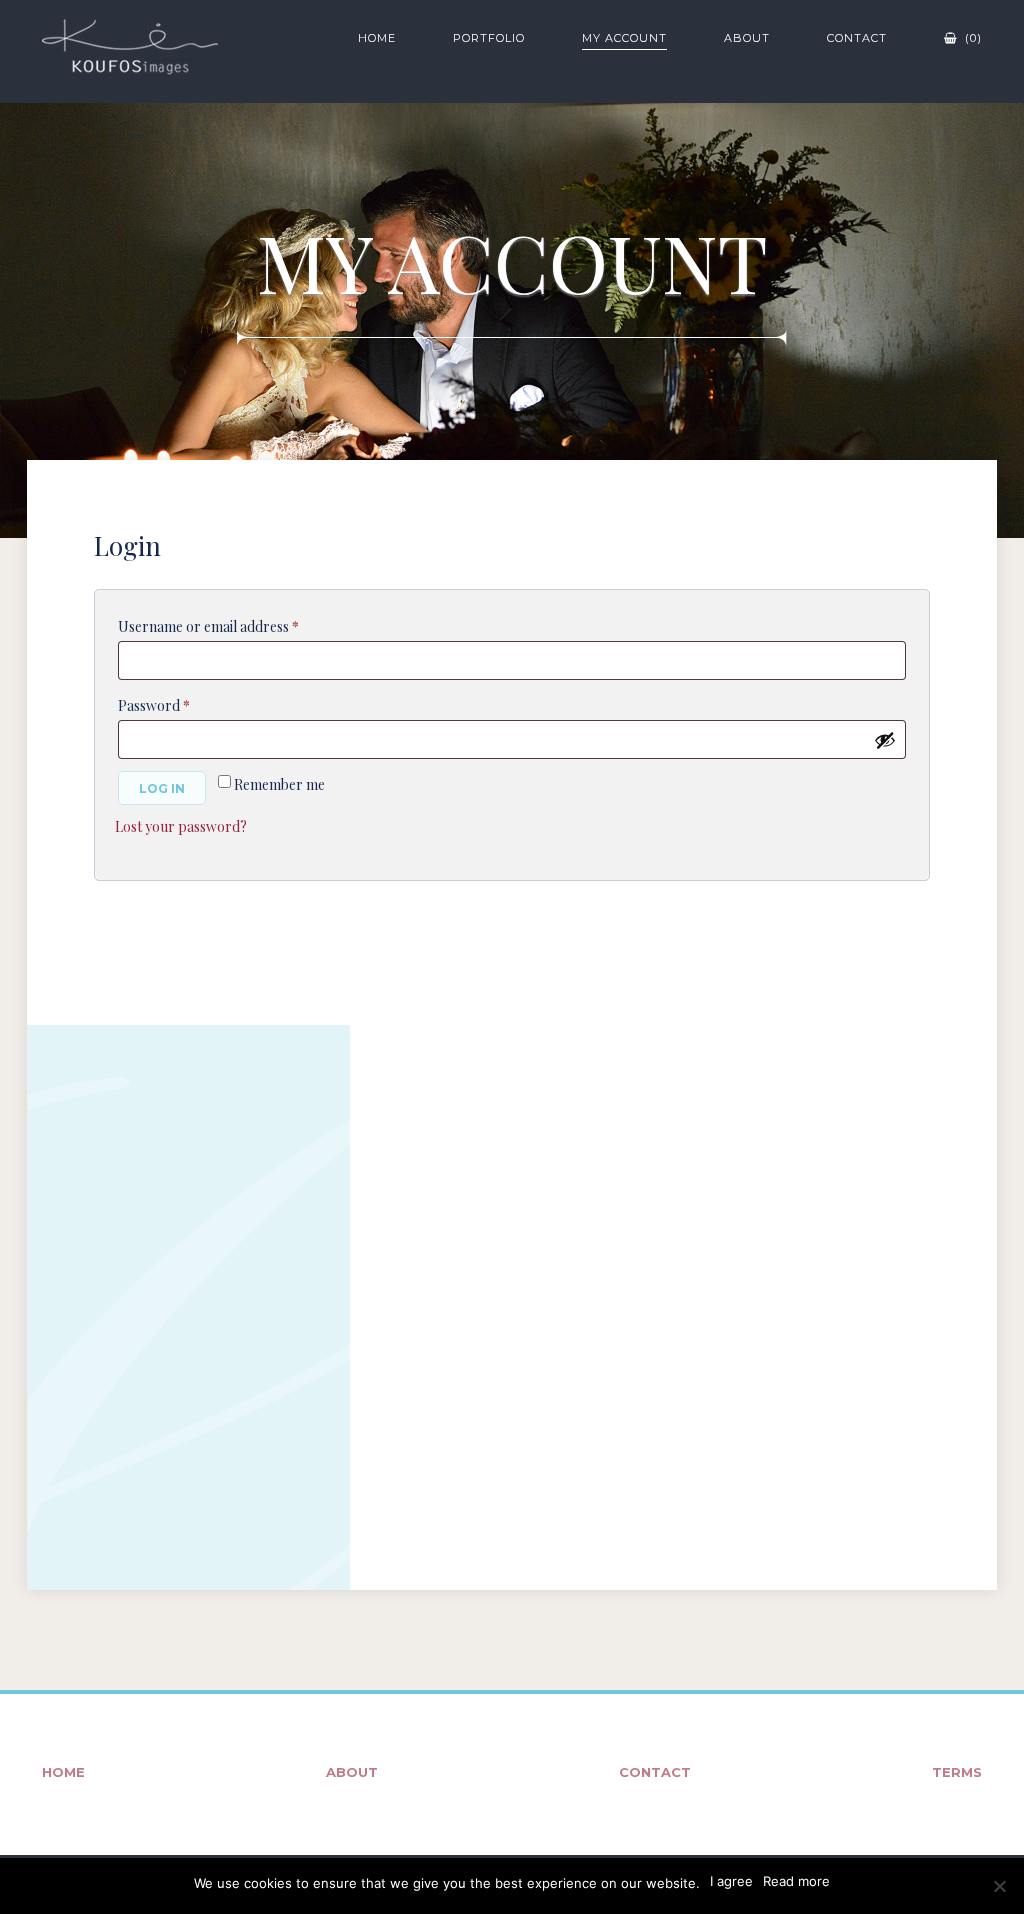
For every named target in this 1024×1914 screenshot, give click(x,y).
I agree (731, 1881)
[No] (999, 1886)
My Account (624, 38)
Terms (957, 1772)
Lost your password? (181, 826)
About (747, 38)
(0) (971, 38)
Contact (857, 38)
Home (377, 38)
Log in (162, 788)
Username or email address (236, 626)
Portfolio (489, 38)
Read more (796, 1881)
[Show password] (885, 740)
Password (182, 705)
